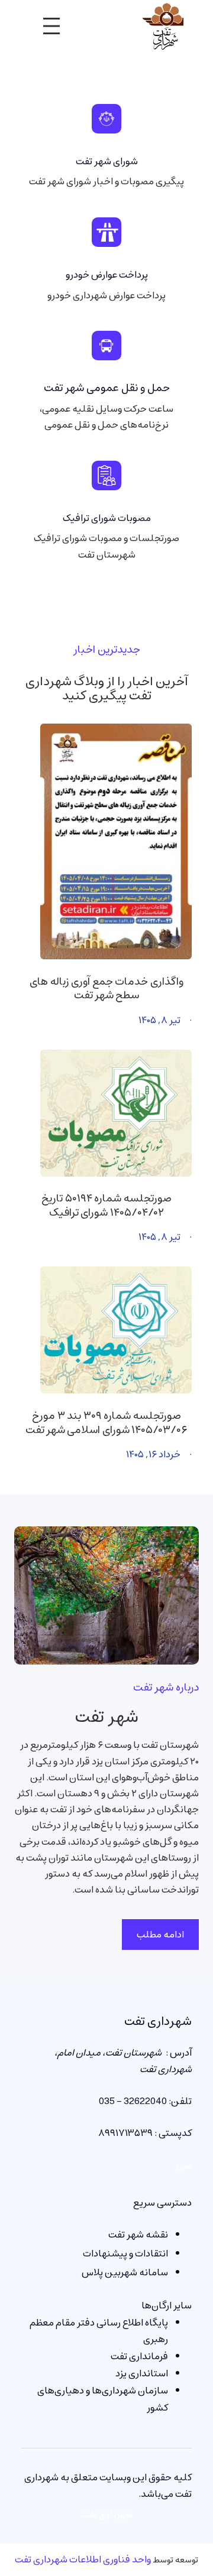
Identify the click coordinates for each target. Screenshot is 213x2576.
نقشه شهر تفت (138, 2235)
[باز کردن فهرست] (51, 26)
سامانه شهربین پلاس (125, 2272)
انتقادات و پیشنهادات (125, 2253)
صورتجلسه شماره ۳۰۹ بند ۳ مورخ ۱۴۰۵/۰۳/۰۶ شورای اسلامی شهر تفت (107, 1423)
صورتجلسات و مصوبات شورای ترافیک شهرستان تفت (106, 546)
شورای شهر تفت (107, 161)
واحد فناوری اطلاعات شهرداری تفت (83, 2559)
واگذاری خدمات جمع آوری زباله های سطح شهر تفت (106, 989)
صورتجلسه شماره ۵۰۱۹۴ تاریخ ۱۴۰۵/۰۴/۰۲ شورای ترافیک (106, 1206)
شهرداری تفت (158, 2021)
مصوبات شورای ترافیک (107, 518)
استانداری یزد (142, 2373)
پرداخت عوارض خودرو (107, 275)
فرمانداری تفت (139, 2356)
